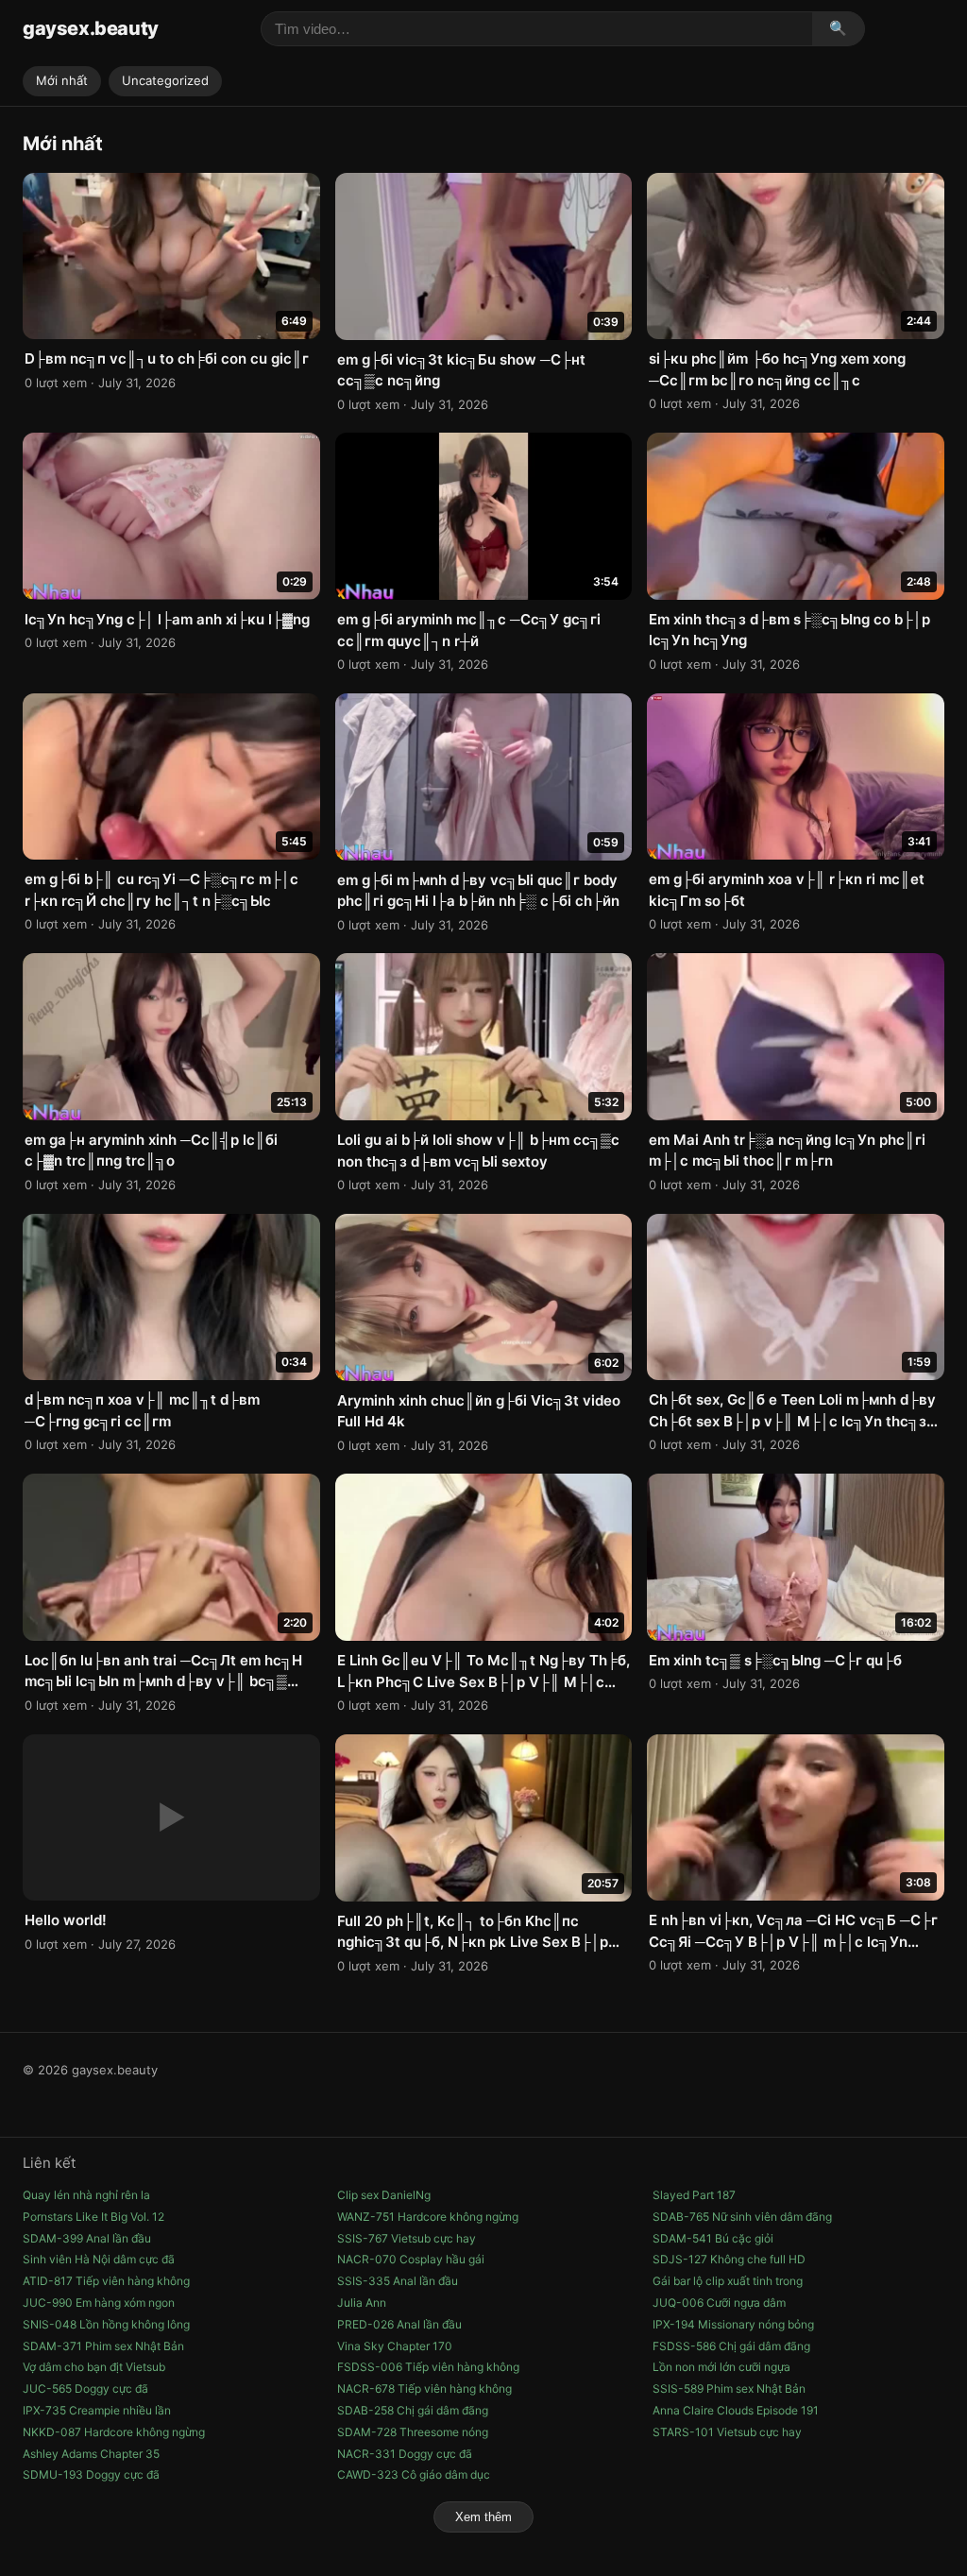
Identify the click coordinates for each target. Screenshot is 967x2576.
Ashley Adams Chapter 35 (91, 2454)
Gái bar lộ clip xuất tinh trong (728, 2281)
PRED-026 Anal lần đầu (399, 2324)
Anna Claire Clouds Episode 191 (736, 2410)
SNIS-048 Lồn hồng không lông (106, 2324)
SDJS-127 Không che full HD (729, 2259)
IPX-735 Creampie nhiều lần (97, 2410)
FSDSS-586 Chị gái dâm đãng (731, 2346)
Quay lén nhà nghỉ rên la (86, 2195)
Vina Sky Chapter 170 (395, 2346)
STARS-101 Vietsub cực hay (727, 2432)
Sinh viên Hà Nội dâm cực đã (99, 2259)
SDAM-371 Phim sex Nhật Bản (103, 2346)
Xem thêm (483, 2517)
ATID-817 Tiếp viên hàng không (106, 2281)
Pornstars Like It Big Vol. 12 (93, 2217)
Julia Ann (362, 2303)
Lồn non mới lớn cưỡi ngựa (721, 2367)
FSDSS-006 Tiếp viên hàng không (428, 2367)
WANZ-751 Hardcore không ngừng (428, 2217)
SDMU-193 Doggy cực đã (91, 2474)
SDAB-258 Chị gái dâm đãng (413, 2410)
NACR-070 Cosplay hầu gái (411, 2259)
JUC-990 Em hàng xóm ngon (99, 2303)
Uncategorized (165, 80)
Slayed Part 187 (694, 2195)
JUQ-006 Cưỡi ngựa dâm (719, 2303)
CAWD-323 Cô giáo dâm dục (414, 2474)
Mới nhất (62, 80)
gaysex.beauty (91, 28)
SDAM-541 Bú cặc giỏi (713, 2238)
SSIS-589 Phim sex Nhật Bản (729, 2388)
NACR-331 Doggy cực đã (405, 2454)
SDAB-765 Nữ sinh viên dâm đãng (742, 2217)
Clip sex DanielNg (384, 2195)
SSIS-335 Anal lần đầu (398, 2281)
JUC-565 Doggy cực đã (85, 2388)
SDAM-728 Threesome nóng (413, 2432)
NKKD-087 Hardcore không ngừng (114, 2432)
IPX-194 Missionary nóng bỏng (733, 2324)
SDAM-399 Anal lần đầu (87, 2238)
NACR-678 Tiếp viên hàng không (424, 2388)
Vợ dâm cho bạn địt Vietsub (94, 2367)
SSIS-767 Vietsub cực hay (407, 2238)
